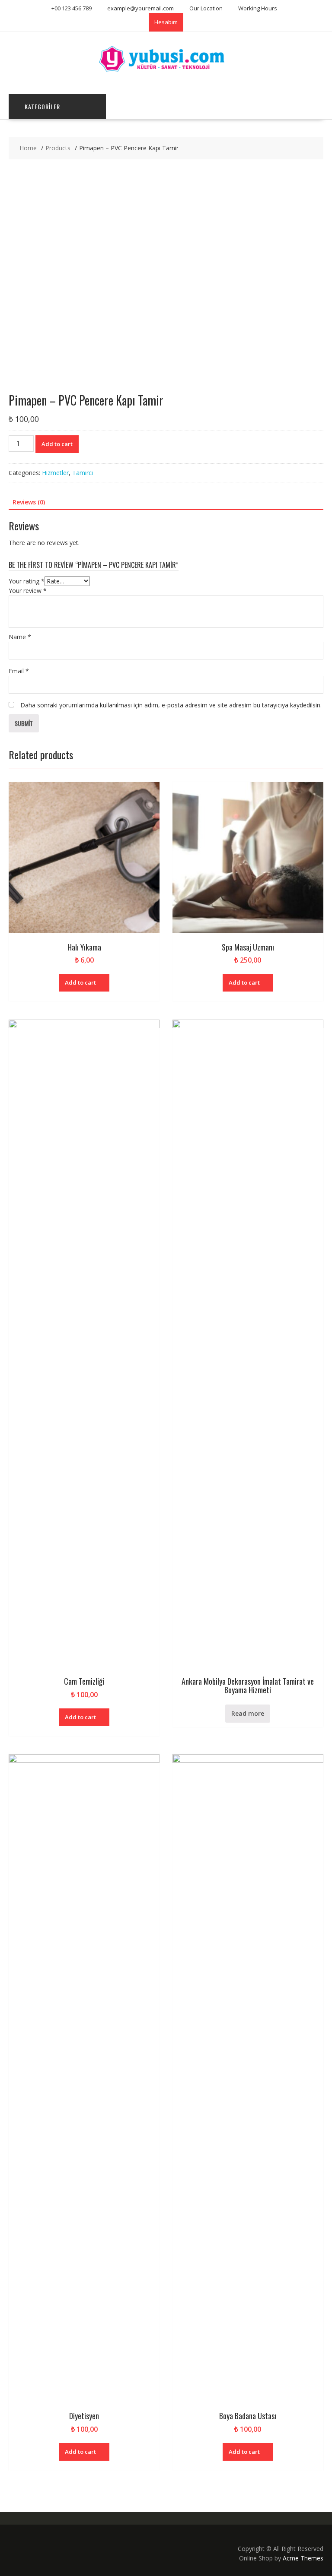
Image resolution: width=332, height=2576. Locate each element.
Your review (28, 591)
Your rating (27, 581)
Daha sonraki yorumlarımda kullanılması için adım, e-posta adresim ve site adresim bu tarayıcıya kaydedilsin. (171, 705)
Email (19, 671)
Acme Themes (303, 2558)
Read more (248, 1713)
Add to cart (57, 444)
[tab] (29, 502)
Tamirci (83, 473)
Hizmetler (55, 473)
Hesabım (166, 22)
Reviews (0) (29, 502)
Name (20, 637)
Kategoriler (42, 106)
